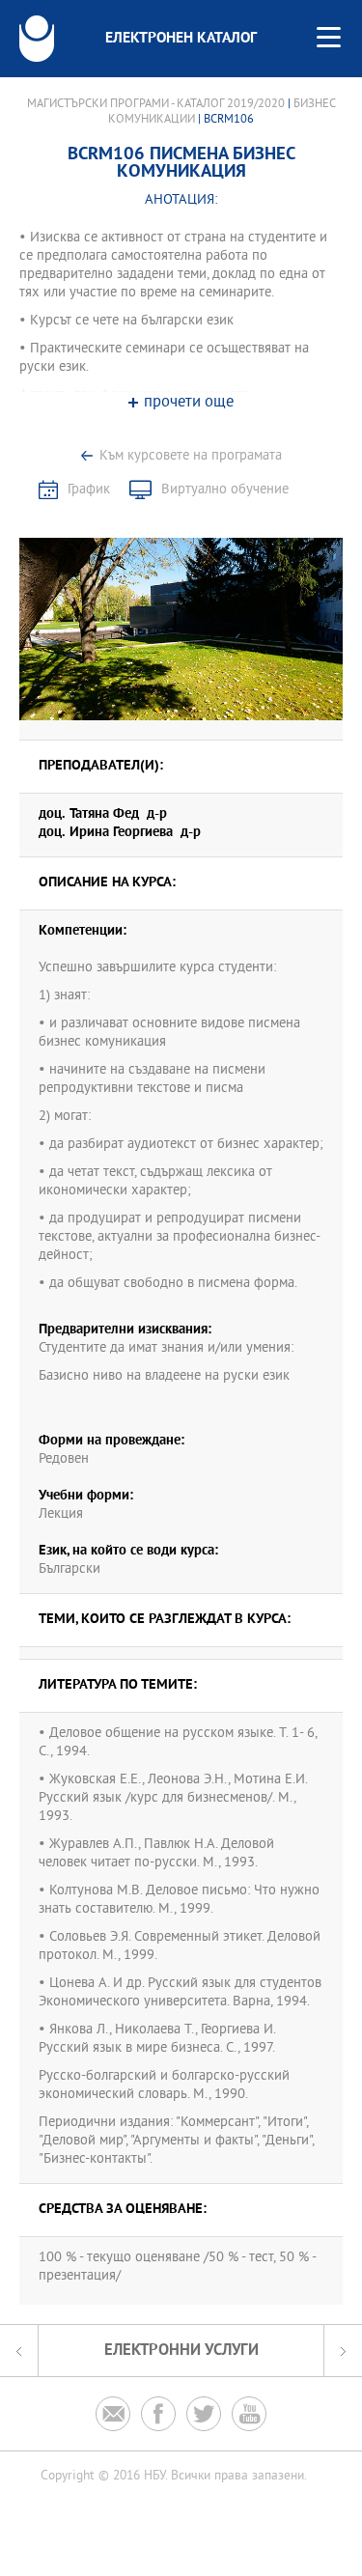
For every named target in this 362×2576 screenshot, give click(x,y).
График (89, 490)
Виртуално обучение (225, 490)
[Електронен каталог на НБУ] (37, 39)
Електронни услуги (181, 2351)
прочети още (189, 403)
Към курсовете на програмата (191, 456)
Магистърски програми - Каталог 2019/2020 (156, 104)
